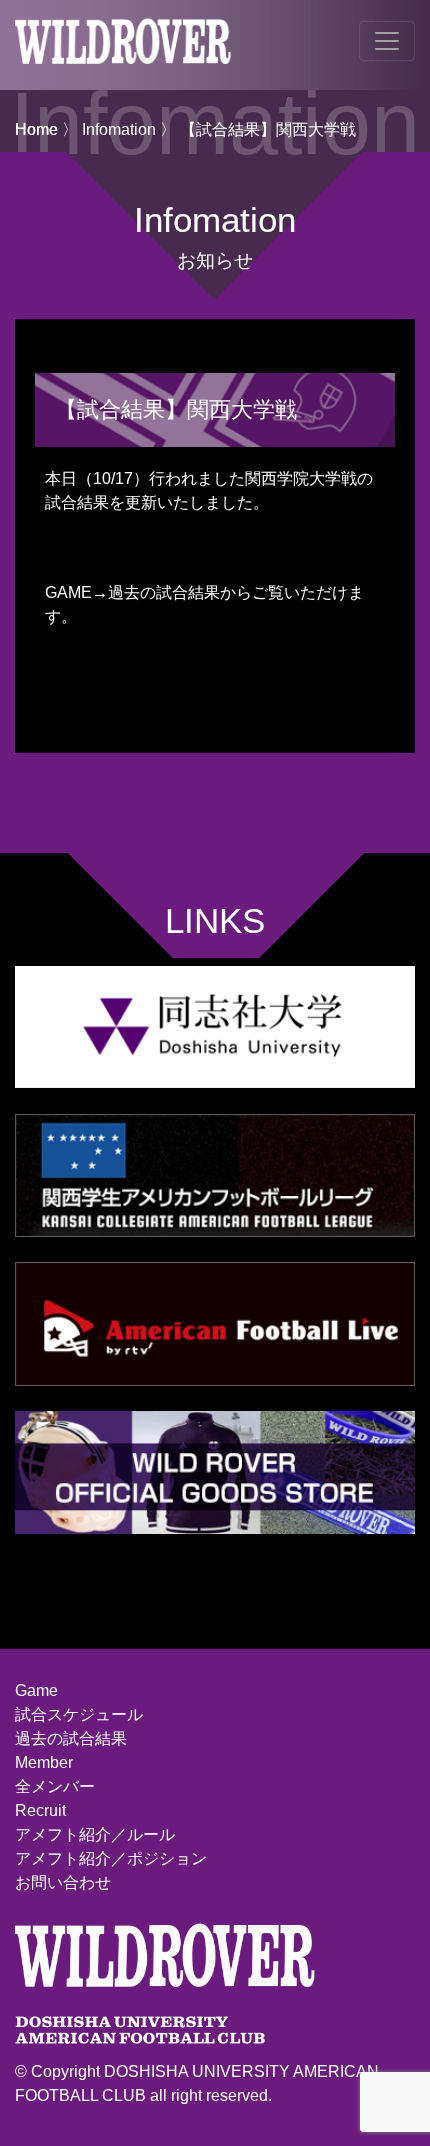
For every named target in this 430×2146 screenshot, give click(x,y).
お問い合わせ (63, 1882)
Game (36, 1690)
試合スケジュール (79, 1714)
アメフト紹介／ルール (95, 1834)
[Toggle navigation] (387, 41)
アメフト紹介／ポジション (111, 1858)
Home (36, 129)
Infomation (119, 129)
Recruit (40, 1810)
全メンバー (55, 1786)
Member (44, 1762)
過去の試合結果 (71, 1738)
